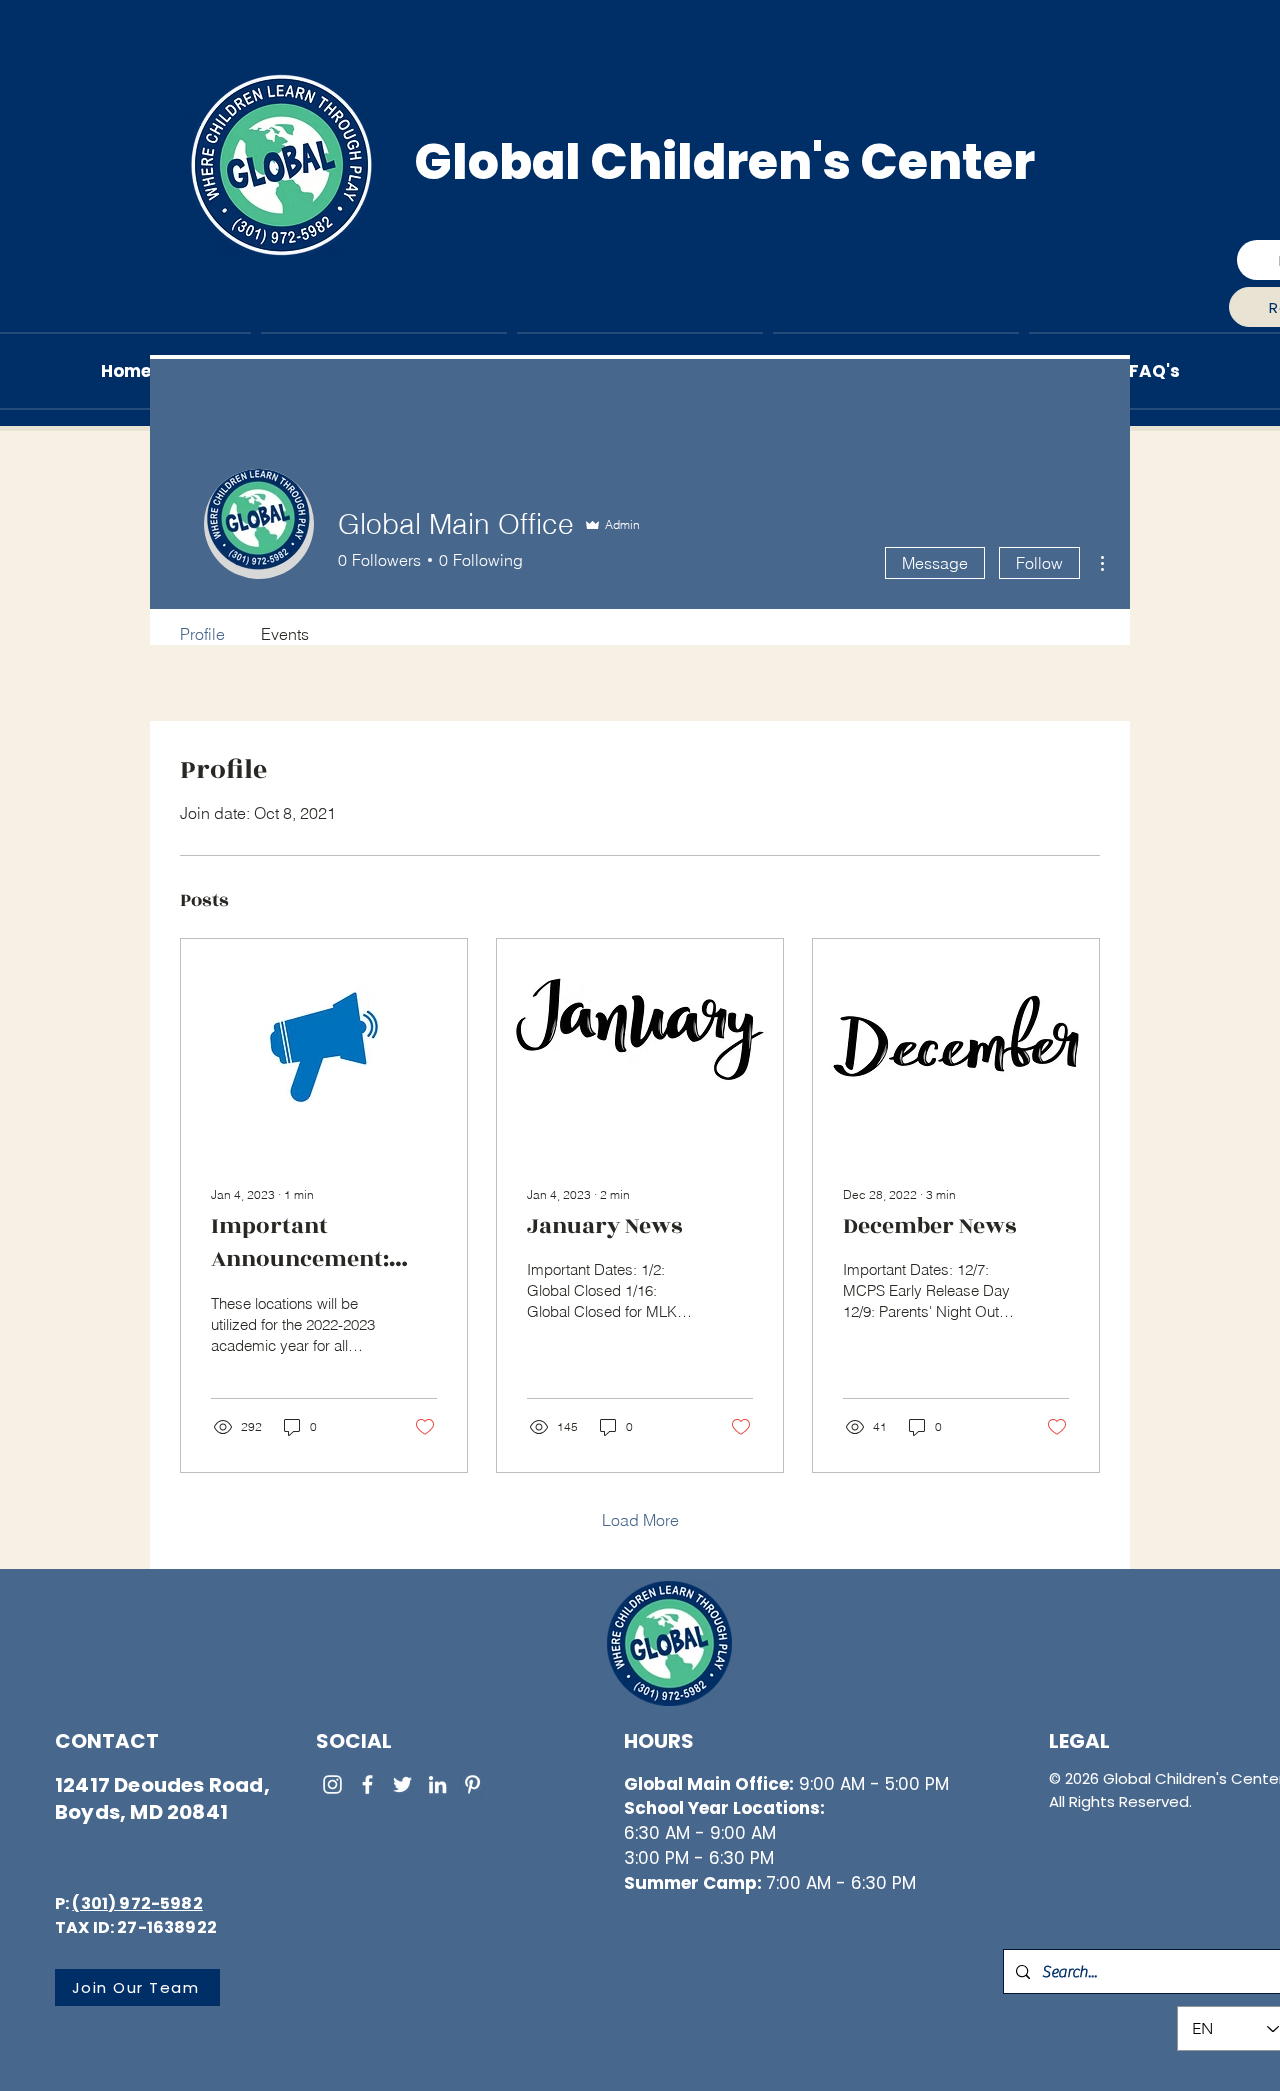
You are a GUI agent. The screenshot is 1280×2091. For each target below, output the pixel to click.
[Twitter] (402, 1784)
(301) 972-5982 (137, 1903)
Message (935, 563)
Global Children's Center (724, 162)
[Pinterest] (472, 1784)
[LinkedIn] (437, 1784)
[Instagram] (332, 1784)
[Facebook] (367, 1784)
